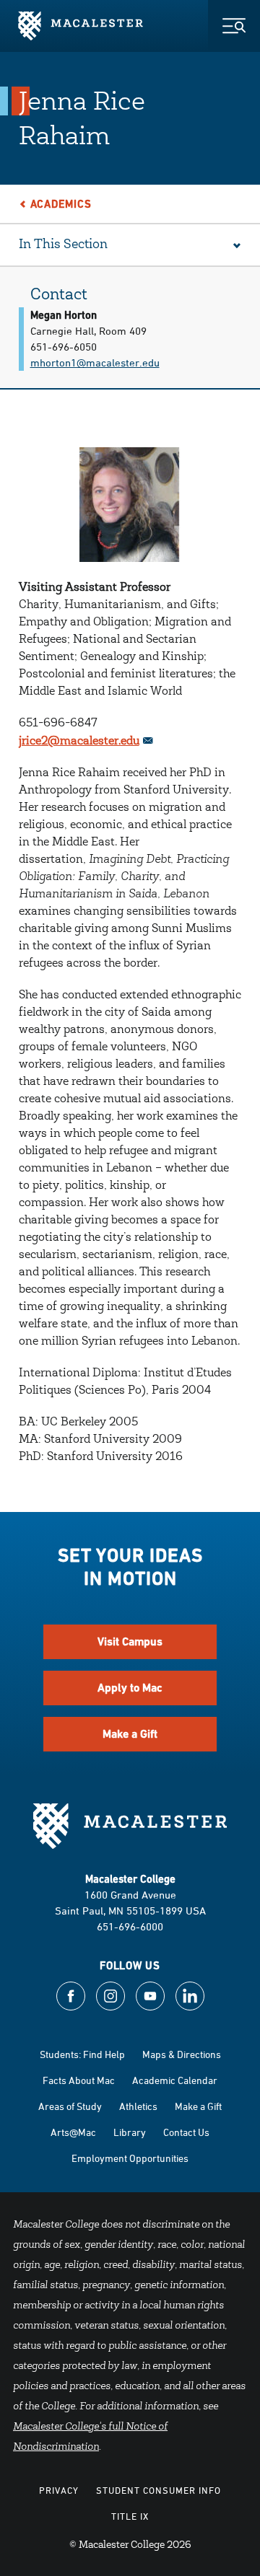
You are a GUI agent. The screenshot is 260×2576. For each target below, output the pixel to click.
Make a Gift (130, 1734)
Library (130, 2132)
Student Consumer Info (159, 2490)
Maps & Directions (182, 2054)
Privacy (59, 2490)
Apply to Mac (130, 1688)
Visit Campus (130, 1641)
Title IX (130, 2516)
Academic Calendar (175, 2080)
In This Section (63, 245)
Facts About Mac (79, 2080)
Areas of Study (70, 2106)
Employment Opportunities (130, 2158)
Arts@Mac (73, 2132)
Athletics (138, 2106)
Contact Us (186, 2132)
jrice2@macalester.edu (79, 742)
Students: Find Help (82, 2054)
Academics (61, 204)
